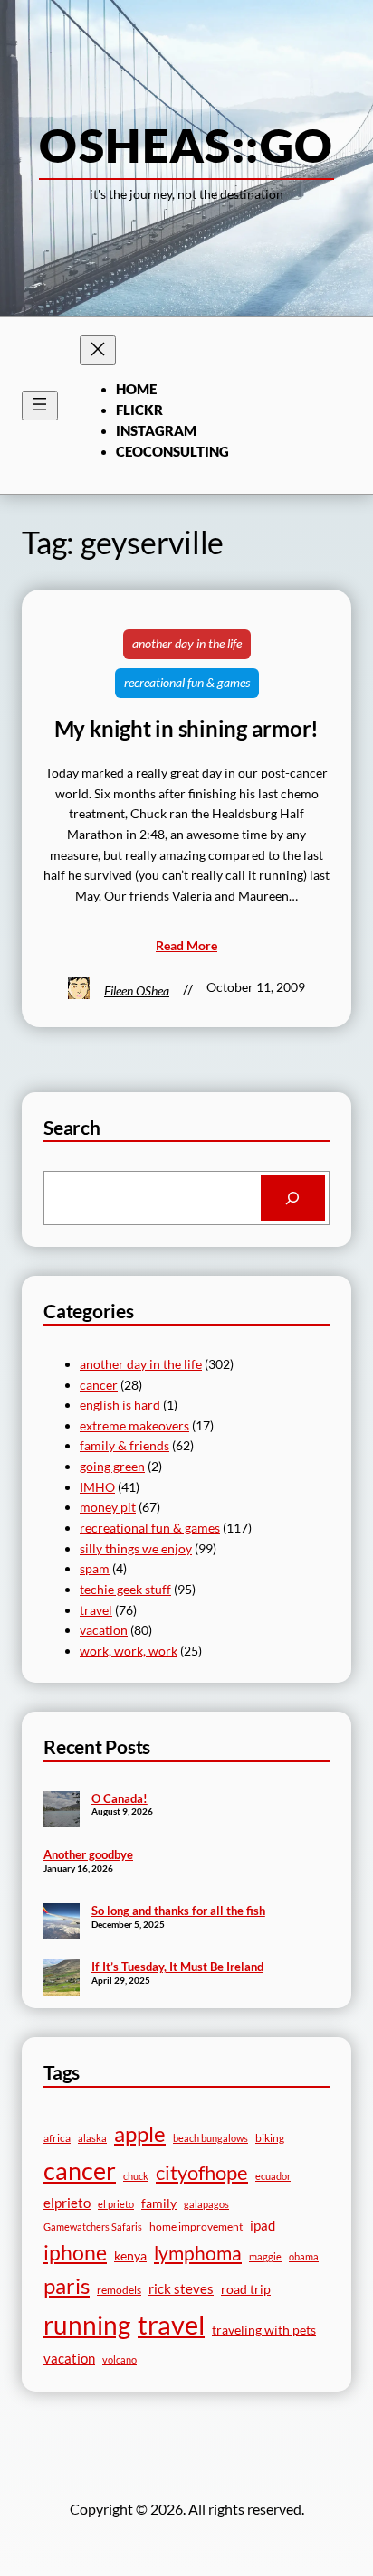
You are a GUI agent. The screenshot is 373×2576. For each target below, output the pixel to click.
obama (304, 2256)
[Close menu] (98, 350)
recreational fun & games (187, 682)
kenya (130, 2255)
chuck (136, 2176)
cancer (99, 1385)
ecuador (273, 2176)
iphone (75, 2253)
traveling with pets (264, 2330)
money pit (108, 1507)
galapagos (206, 2204)
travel (96, 1610)
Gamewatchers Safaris (93, 2227)
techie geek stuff (125, 1589)
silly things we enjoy (136, 1548)
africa (57, 2138)
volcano (120, 2359)
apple (140, 2133)
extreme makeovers (134, 1425)
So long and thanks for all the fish (178, 1911)
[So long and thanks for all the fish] (62, 1923)
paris (67, 2286)
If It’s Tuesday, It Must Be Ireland (177, 1967)
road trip (246, 2289)
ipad (263, 2225)
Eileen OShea (137, 991)
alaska (92, 2138)
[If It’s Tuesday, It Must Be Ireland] (62, 1979)
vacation (104, 1630)
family (159, 2203)
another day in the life (187, 643)
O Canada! (120, 1798)
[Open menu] (40, 406)
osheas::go (186, 145)
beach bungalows (210, 2138)
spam (95, 1568)
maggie (265, 2256)
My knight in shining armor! (187, 729)
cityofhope (202, 2172)
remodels (119, 2290)
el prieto (116, 2204)
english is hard (120, 1405)
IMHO (97, 1487)
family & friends (124, 1445)
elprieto (67, 2203)
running (87, 2325)
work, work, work (129, 1651)
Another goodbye (88, 1854)
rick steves (181, 2288)
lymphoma (198, 2253)
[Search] (293, 1198)
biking (270, 2138)
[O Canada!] (62, 1811)
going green (112, 1466)
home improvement (196, 2227)
